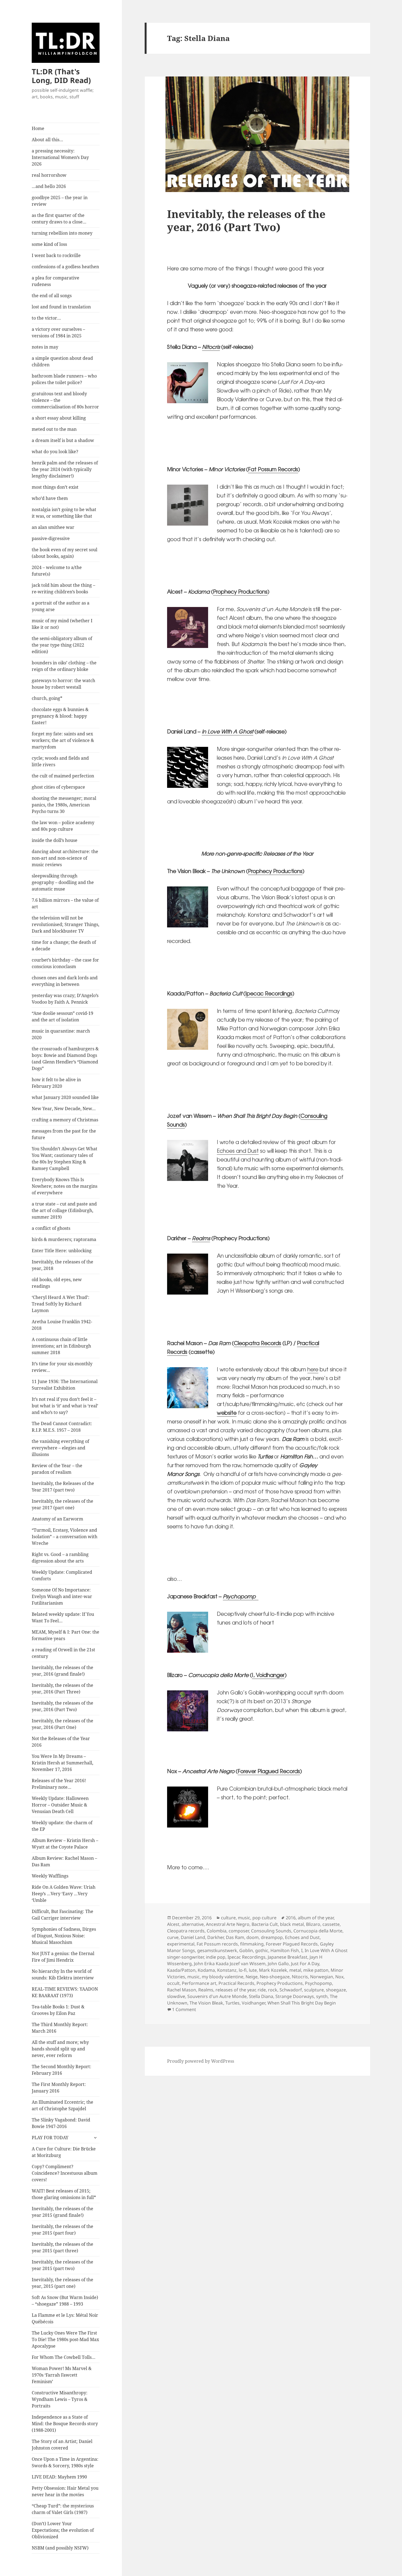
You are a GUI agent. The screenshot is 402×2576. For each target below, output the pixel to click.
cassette (331, 1924)
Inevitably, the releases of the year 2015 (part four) (62, 2230)
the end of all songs (52, 296)
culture (228, 1918)
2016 (291, 1918)
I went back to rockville (56, 255)
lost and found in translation (61, 307)
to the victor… (46, 318)
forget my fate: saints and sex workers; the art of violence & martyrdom (63, 740)
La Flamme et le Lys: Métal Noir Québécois (65, 2318)
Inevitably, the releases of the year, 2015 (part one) (62, 2283)
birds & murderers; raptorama (64, 1239)
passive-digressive (51, 538)
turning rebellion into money (62, 233)
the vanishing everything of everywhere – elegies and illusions (60, 1448)
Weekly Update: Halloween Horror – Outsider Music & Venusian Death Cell (60, 1805)
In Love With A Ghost (228, 731)
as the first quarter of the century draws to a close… (59, 219)
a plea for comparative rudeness (56, 281)
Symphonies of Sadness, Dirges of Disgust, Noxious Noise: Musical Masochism (64, 1936)
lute (253, 1970)
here (313, 1369)
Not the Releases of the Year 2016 (61, 1742)
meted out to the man (54, 429)
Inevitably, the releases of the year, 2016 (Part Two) (62, 1706)
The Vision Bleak (206, 2003)
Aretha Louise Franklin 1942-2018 (62, 1325)
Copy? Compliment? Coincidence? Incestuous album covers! (65, 2173)
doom (253, 1937)
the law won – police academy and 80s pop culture (63, 826)
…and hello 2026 (49, 186)
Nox (339, 1977)
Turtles (232, 2003)
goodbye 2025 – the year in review (60, 201)
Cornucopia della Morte (318, 1931)
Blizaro (313, 1924)
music (244, 1918)
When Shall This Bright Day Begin (302, 2003)
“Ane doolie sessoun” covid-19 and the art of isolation (62, 1016)
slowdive (176, 1996)
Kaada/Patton (181, 1970)
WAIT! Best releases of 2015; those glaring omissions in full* (64, 2194)
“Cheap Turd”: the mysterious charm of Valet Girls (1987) (63, 2509)
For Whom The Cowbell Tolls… (64, 2357)
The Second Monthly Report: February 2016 (62, 2070)
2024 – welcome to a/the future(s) (57, 571)
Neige (252, 1977)
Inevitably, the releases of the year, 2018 (62, 1265)
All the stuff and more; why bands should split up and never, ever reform (60, 2049)
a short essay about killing (59, 418)
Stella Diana (261, 1996)
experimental (181, 1944)
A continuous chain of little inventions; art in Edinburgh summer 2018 (61, 1346)
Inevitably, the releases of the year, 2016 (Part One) (62, 1724)
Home (38, 128)
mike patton (316, 1970)
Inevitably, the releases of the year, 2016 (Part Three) (62, 1688)
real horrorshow (49, 175)
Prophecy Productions (240, 591)
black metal (292, 1924)
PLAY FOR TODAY (50, 2138)
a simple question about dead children (62, 361)
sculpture (314, 1990)
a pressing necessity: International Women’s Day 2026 (60, 157)
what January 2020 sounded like (65, 1097)
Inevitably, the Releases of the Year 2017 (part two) (63, 1487)
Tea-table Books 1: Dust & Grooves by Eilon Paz (58, 2010)
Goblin (246, 1950)
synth (322, 1996)
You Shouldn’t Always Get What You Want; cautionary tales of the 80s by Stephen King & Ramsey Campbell (65, 1159)
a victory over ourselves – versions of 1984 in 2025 (58, 332)
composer (239, 1931)
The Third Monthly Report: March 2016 (60, 2028)
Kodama (206, 1970)
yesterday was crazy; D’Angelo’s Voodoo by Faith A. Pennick (65, 999)
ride (262, 1990)
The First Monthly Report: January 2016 (59, 2088)
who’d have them (50, 498)
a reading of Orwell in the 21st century (63, 1653)
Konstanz (227, 1970)
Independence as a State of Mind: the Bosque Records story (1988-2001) (65, 2424)
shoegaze (336, 1990)
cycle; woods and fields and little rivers (60, 761)
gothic (262, 1950)
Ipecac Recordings (269, 993)
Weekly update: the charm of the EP (62, 1826)
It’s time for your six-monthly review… (62, 1367)
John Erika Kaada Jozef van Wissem (230, 1964)
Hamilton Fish (285, 1950)
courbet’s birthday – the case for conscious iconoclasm (65, 963)
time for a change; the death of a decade (64, 945)
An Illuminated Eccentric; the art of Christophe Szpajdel (62, 2105)
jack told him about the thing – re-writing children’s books (63, 588)
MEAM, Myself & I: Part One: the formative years (65, 1635)
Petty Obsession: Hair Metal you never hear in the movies (65, 2491)
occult (173, 1983)
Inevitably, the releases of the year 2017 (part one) (62, 1504)
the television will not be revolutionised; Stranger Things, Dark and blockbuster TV (65, 924)
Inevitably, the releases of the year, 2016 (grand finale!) (62, 1671)
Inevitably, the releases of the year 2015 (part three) (62, 2247)
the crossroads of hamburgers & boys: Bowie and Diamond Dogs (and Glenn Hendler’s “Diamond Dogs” (65, 1059)
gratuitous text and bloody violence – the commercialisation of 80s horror (65, 400)
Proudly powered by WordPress (201, 2061)
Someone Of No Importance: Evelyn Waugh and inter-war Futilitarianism (62, 1596)
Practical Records (236, 1983)
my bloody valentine (223, 1977)
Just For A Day (305, 1964)
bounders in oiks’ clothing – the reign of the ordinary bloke (64, 666)
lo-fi (243, 1970)
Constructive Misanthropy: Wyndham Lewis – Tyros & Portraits (60, 2399)
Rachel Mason (182, 1990)
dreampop (272, 1937)
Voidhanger (254, 2003)
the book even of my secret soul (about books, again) (65, 553)
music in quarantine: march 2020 (61, 1034)
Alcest (173, 1924)
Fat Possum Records (273, 469)
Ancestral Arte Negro (228, 1924)
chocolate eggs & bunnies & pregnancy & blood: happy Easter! (60, 716)
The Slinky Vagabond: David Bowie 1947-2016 (61, 2123)
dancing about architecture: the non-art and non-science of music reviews (65, 858)
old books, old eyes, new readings (57, 1283)
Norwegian (322, 1977)
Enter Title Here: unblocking (62, 1251)
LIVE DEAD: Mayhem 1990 (59, 2477)
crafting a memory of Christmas (65, 1120)
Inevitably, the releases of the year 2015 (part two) (62, 2265)
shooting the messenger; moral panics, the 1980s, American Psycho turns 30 (64, 805)
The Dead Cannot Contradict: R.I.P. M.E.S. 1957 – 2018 (62, 1427)
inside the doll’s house (55, 840)
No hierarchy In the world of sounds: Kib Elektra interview (63, 1974)
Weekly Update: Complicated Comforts (62, 1575)
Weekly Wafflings (50, 1876)
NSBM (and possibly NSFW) (60, 2548)
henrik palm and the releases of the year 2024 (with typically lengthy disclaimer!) (65, 469)
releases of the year (235, 1990)
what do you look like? (55, 452)
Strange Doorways (295, 1996)
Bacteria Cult (265, 1924)
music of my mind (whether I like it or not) (62, 624)
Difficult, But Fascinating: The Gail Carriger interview (62, 1915)
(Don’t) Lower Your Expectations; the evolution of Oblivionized (63, 2530)
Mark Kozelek (273, 1970)
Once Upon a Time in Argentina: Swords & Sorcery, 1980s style (65, 2462)
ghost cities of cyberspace (58, 787)
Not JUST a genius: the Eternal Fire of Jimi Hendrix (63, 1957)
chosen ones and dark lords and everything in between (65, 981)
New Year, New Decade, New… (64, 1109)
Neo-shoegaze (275, 1977)
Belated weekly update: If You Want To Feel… (63, 1617)
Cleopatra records (186, 1931)
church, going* (47, 698)
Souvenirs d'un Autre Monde (217, 1996)
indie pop (216, 1957)
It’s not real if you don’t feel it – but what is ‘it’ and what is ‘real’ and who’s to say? (65, 1406)
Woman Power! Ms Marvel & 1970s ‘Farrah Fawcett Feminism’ (62, 2375)
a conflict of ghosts (51, 1228)
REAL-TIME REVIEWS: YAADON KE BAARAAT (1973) (65, 1992)
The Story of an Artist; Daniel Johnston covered (62, 2445)
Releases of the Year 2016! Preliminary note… (59, 1784)
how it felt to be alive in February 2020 (56, 1083)
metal (295, 1970)
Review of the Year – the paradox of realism (57, 1469)
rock (273, 1990)
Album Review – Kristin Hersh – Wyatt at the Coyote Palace (65, 1844)
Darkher (215, 1937)
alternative (193, 1924)
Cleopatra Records (257, 1343)
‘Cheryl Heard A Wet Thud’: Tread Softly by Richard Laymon (61, 1304)
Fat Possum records (217, 1944)
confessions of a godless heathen (65, 267)
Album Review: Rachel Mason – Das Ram (64, 1861)
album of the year (316, 1918)
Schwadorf (291, 1990)
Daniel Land (193, 1937)
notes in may (45, 347)
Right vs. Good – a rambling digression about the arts (60, 1558)
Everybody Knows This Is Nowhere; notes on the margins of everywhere (65, 1186)
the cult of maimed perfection (63, 776)
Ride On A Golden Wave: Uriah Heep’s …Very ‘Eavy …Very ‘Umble (64, 1894)
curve (173, 1937)
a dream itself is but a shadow (63, 440)
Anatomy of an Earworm (57, 1519)
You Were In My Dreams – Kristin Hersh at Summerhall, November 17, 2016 (62, 1763)
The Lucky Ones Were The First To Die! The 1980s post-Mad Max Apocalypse (65, 2339)
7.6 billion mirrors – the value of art (65, 903)
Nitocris (211, 347)
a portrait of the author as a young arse (61, 606)
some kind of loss (49, 244)
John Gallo (278, 1964)
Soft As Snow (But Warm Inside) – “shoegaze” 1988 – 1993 (65, 2301)
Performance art (199, 1983)
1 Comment (184, 2009)
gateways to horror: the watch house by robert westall (63, 684)
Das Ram (235, 1937)
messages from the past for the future (64, 1134)
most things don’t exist (55, 487)
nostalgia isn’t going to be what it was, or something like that (64, 513)
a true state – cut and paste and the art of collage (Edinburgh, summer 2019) (64, 1210)
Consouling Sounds (271, 1931)
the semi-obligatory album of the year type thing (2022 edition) (62, 645)
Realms (201, 1238)
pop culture (264, 1918)
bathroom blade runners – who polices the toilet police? (64, 379)
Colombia (217, 1931)
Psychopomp (318, 1983)
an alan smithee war (53, 527)
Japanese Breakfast (288, 1957)
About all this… (47, 140)
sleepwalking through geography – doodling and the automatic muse (63, 882)
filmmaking (252, 1944)
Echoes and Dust (238, 1151)
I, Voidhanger (268, 1675)
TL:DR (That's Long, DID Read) (61, 76)
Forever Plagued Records (269, 1771)
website (227, 1413)
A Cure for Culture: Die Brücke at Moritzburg (64, 2152)
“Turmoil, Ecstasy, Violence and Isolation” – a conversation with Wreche (65, 1537)
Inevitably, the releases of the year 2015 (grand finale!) (62, 2212)
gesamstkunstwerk (217, 1950)
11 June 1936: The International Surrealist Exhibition (65, 1385)
